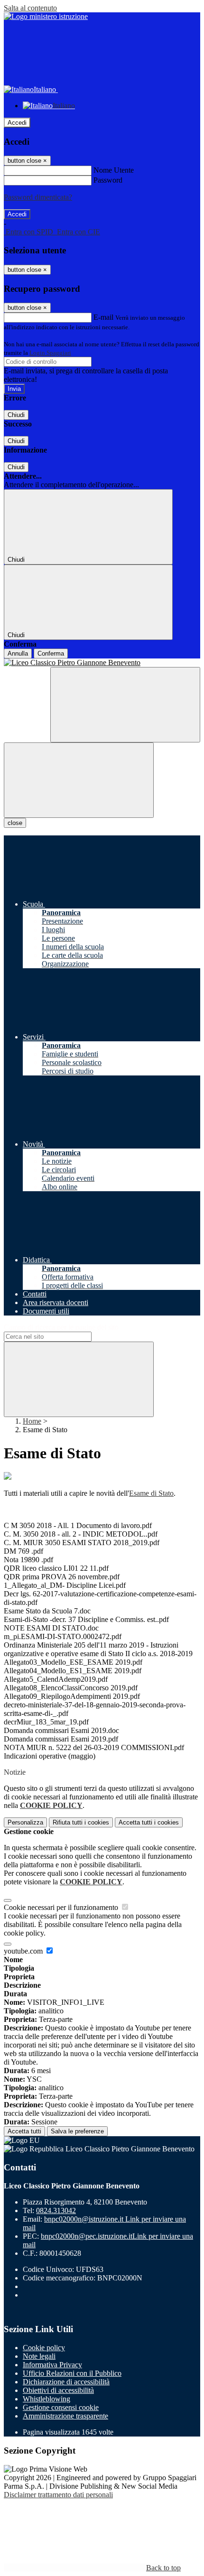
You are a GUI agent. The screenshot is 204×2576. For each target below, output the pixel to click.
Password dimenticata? (38, 197)
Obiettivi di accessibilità (58, 2390)
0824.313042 (56, 2210)
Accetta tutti (149, 1822)
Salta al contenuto (30, 8)
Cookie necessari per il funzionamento (62, 1907)
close (15, 823)
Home (32, 1421)
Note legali (39, 2356)
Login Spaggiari (50, 353)
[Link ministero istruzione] (46, 16)
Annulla (18, 653)
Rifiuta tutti (81, 1822)
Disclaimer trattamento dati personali (58, 2495)
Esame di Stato (151, 1493)
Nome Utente (114, 170)
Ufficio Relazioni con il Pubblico (72, 2373)
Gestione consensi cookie (61, 2407)
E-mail (103, 317)
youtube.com (24, 1951)
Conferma (51, 653)
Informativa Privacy (52, 2365)
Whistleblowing (46, 2399)
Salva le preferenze (77, 2131)
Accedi (17, 123)
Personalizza (25, 1822)
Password (108, 180)
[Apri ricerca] (125, 705)
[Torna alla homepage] (102, 663)
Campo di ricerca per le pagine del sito (61, 1327)
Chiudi (16, 415)
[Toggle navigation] (79, 780)
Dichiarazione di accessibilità (66, 2382)
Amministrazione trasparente (65, 2416)
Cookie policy (44, 2348)
